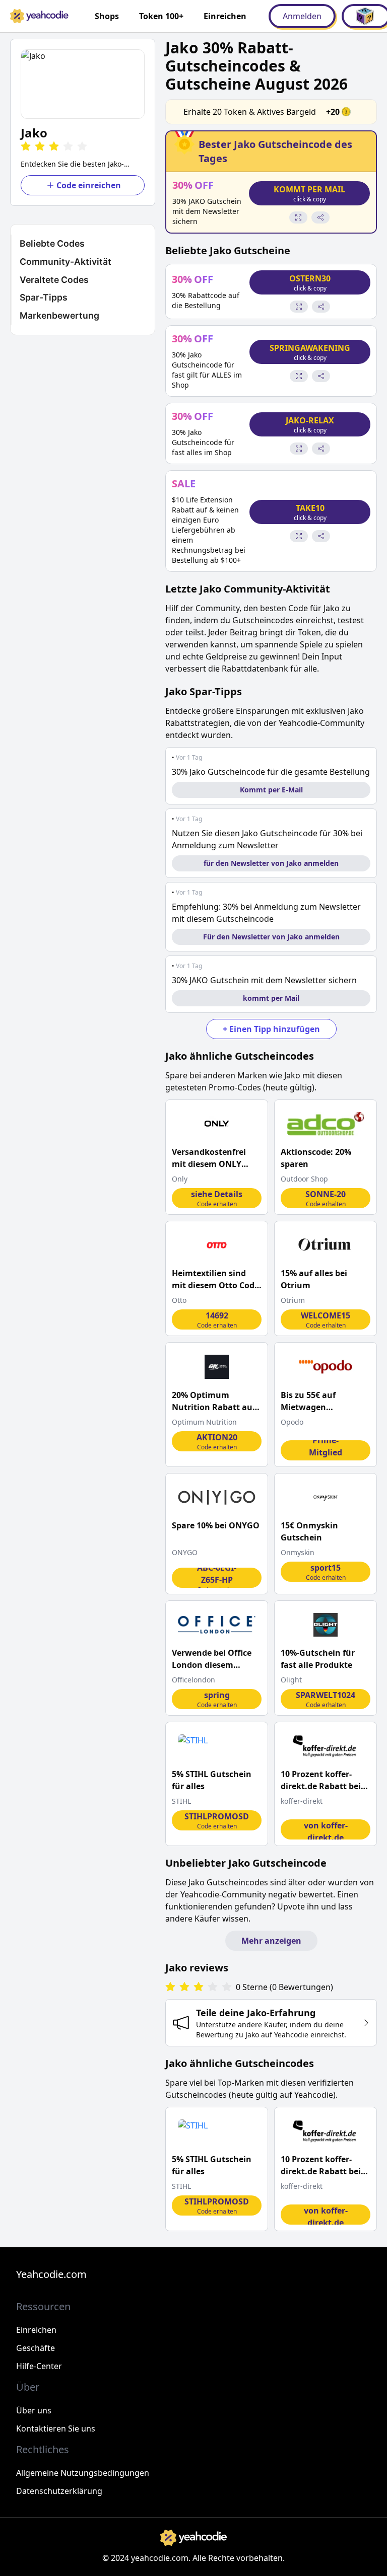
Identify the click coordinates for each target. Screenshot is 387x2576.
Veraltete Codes (54, 280)
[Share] (320, 217)
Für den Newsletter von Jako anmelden (271, 937)
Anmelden (302, 16)
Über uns (34, 2410)
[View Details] (298, 217)
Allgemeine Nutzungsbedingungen (83, 2473)
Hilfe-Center (39, 2366)
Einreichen (225, 16)
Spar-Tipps (44, 297)
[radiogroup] (199, 1987)
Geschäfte (36, 2348)
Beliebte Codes (52, 243)
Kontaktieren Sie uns (56, 2428)
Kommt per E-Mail (271, 790)
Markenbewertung (59, 315)
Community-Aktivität (66, 262)
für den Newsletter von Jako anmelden (271, 863)
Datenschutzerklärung (59, 2491)
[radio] (26, 147)
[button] (83, 84)
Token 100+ (161, 16)
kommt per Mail (271, 998)
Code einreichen (89, 185)
